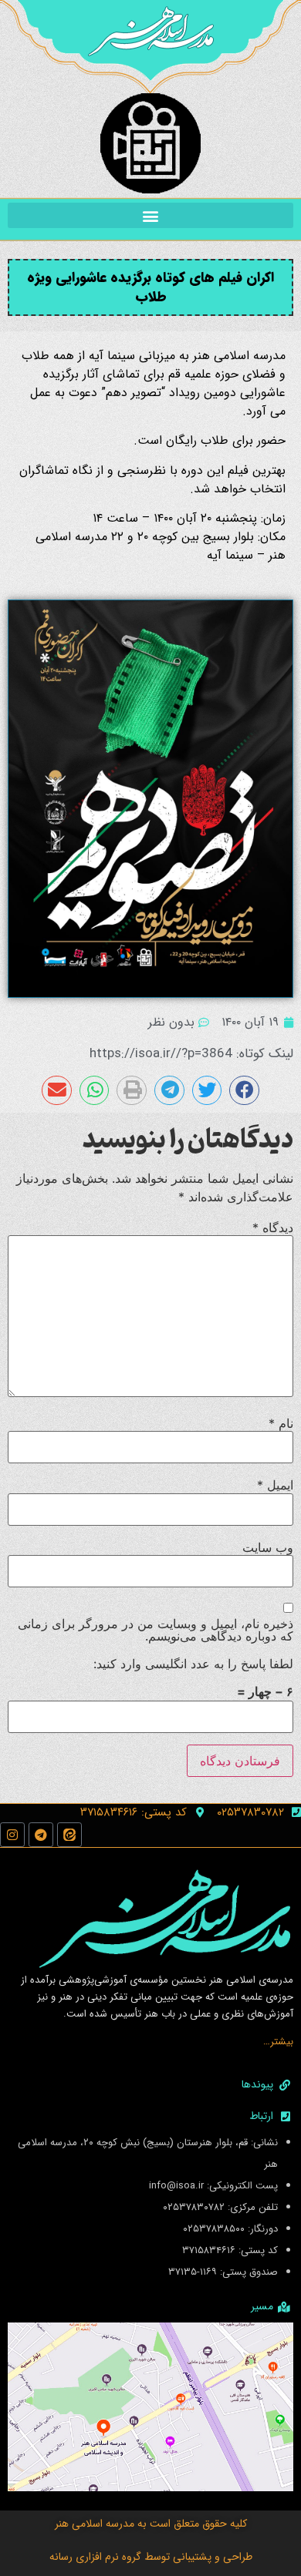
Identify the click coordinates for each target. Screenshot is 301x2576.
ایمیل (275, 1485)
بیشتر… (278, 2042)
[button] (150, 215)
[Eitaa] (69, 1835)
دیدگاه (273, 1228)
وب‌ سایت (268, 1547)
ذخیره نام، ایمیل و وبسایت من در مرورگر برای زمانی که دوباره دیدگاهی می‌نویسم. (156, 1630)
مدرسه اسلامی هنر (95, 2524)
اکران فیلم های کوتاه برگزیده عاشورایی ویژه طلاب (150, 287)
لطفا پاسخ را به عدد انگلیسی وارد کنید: (193, 1664)
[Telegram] (41, 1835)
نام (281, 1423)
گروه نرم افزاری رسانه (95, 2557)
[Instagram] (12, 1835)
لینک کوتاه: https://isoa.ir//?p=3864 (191, 1054)
